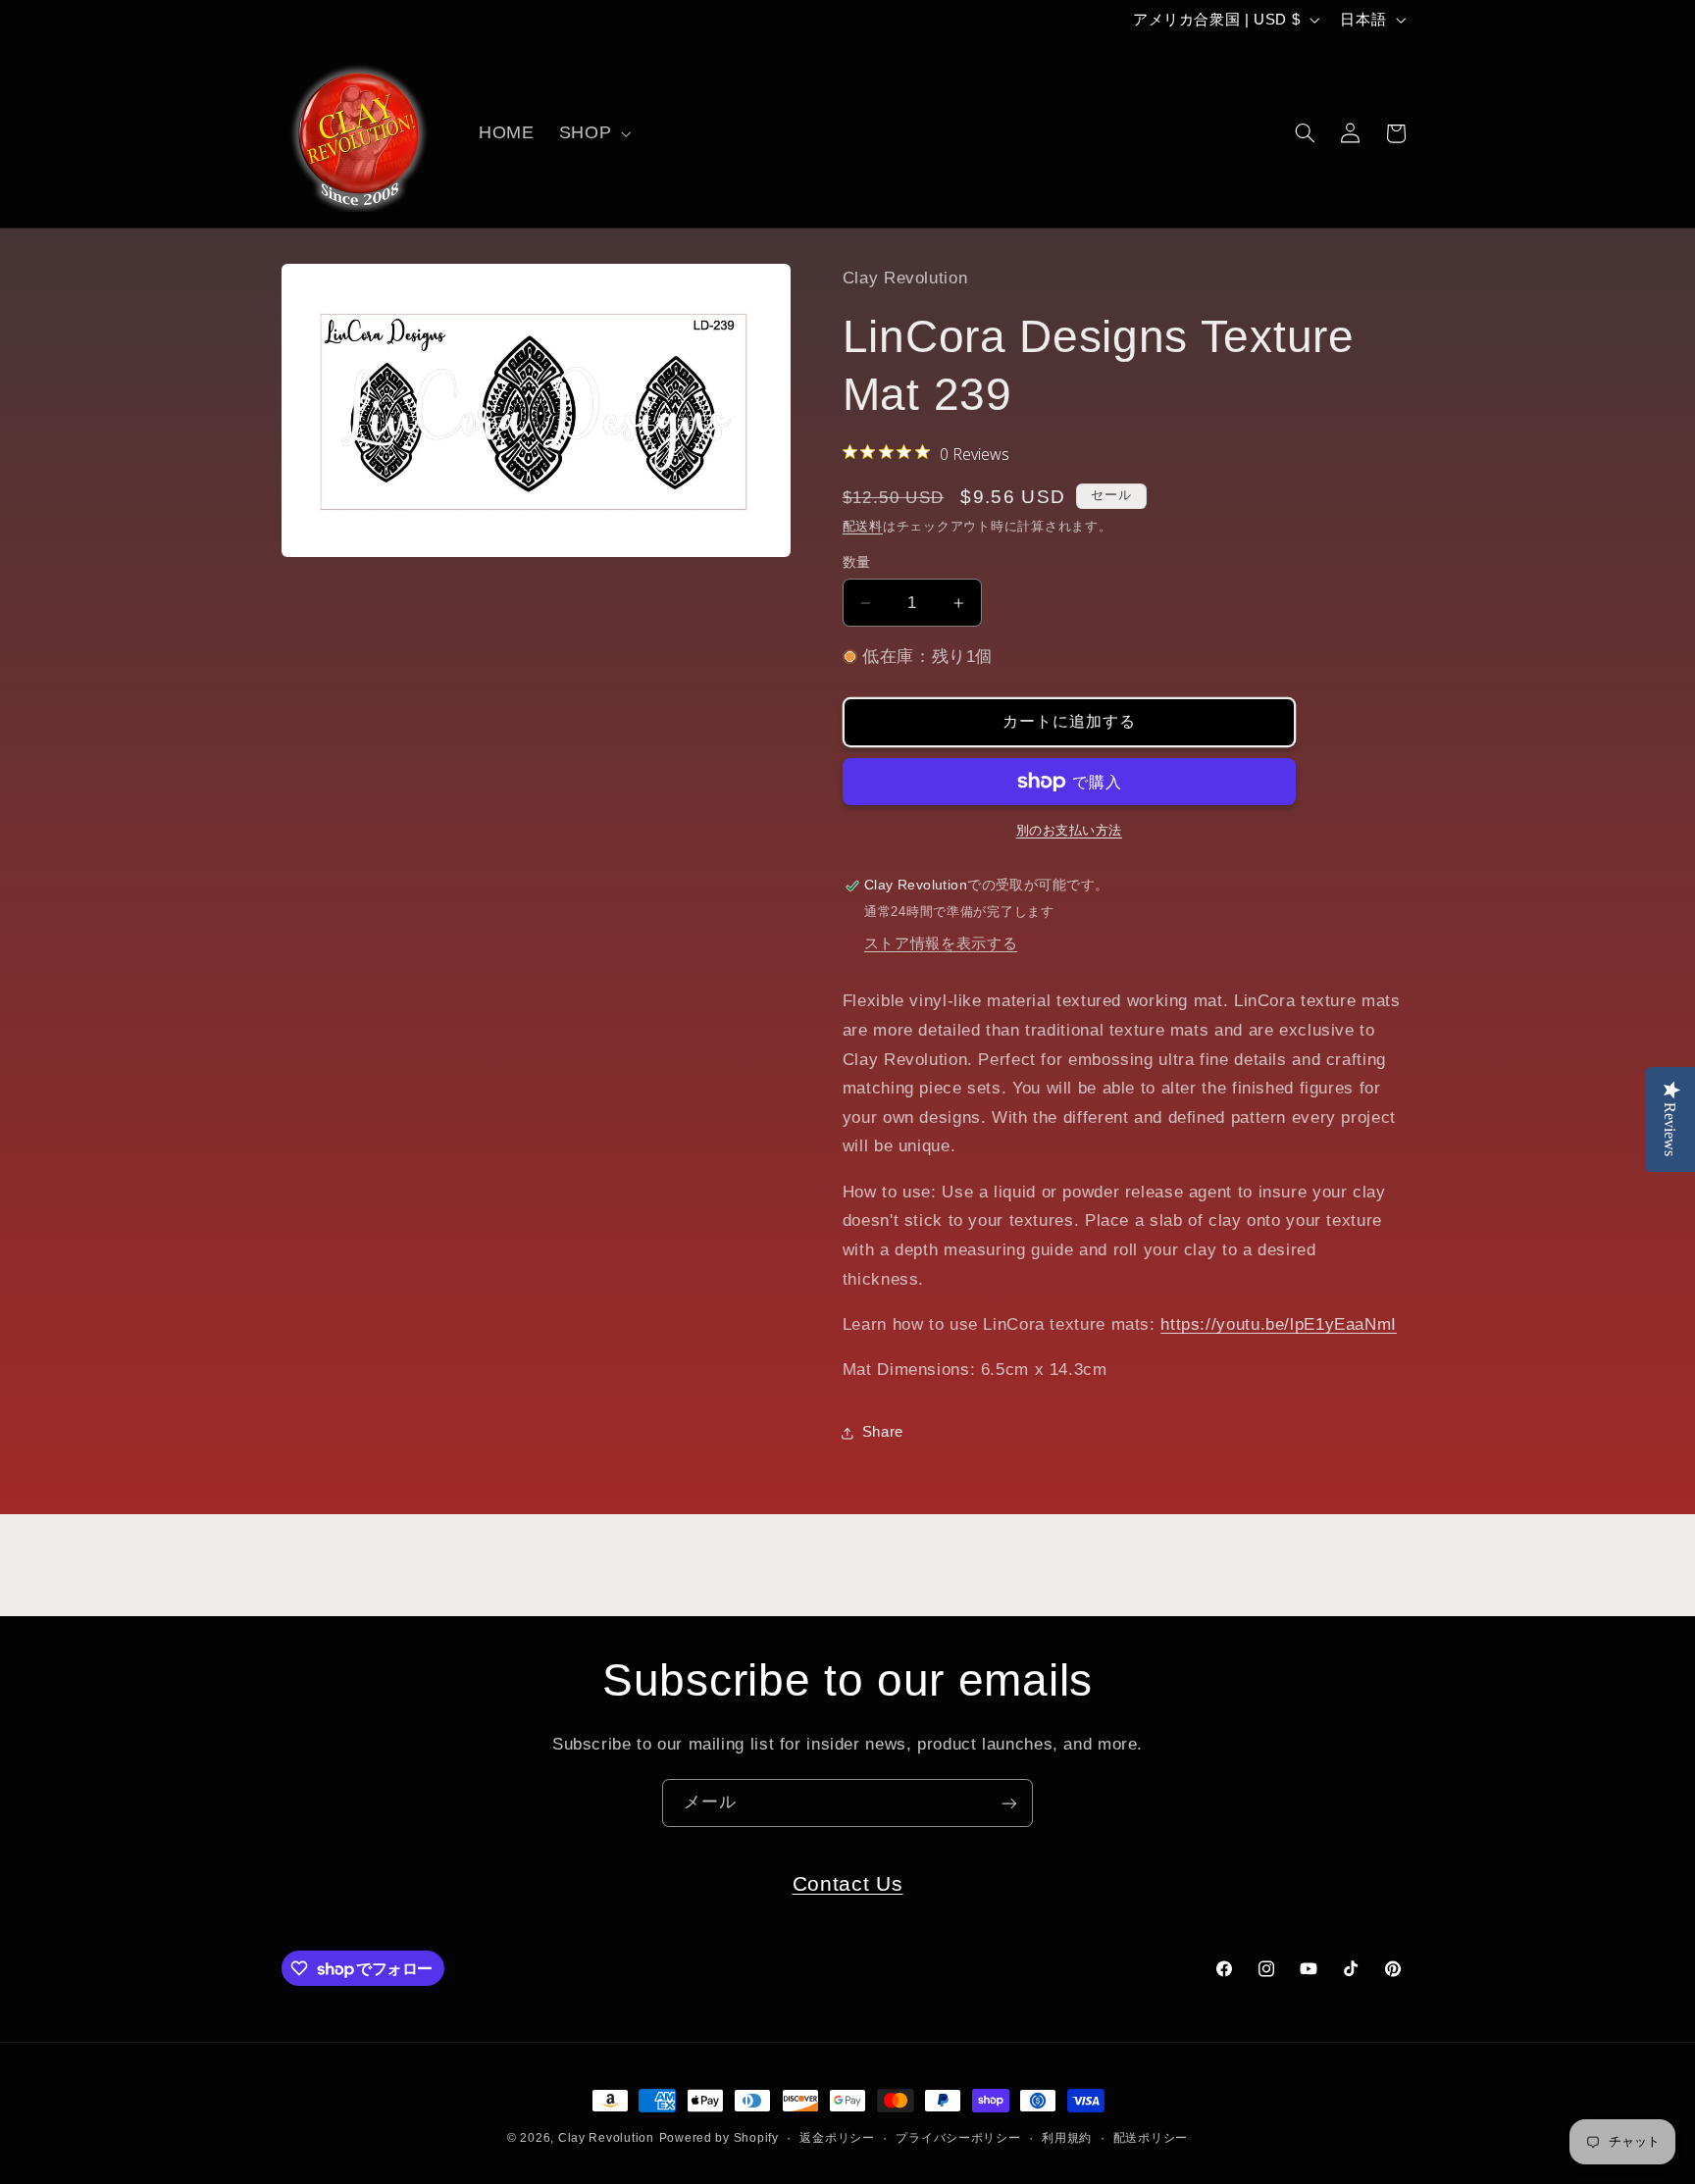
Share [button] (883, 1432)
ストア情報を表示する (941, 943)
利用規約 (1067, 2138)
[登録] (1009, 1803)
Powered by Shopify (719, 2138)
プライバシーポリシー (958, 2138)
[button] (592, 133)
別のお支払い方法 (1069, 831)
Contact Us (848, 1883)
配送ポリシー (1151, 2138)
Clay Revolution (606, 2138)
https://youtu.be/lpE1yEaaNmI (1279, 1324)
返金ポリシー (837, 2138)
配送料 (863, 527)
